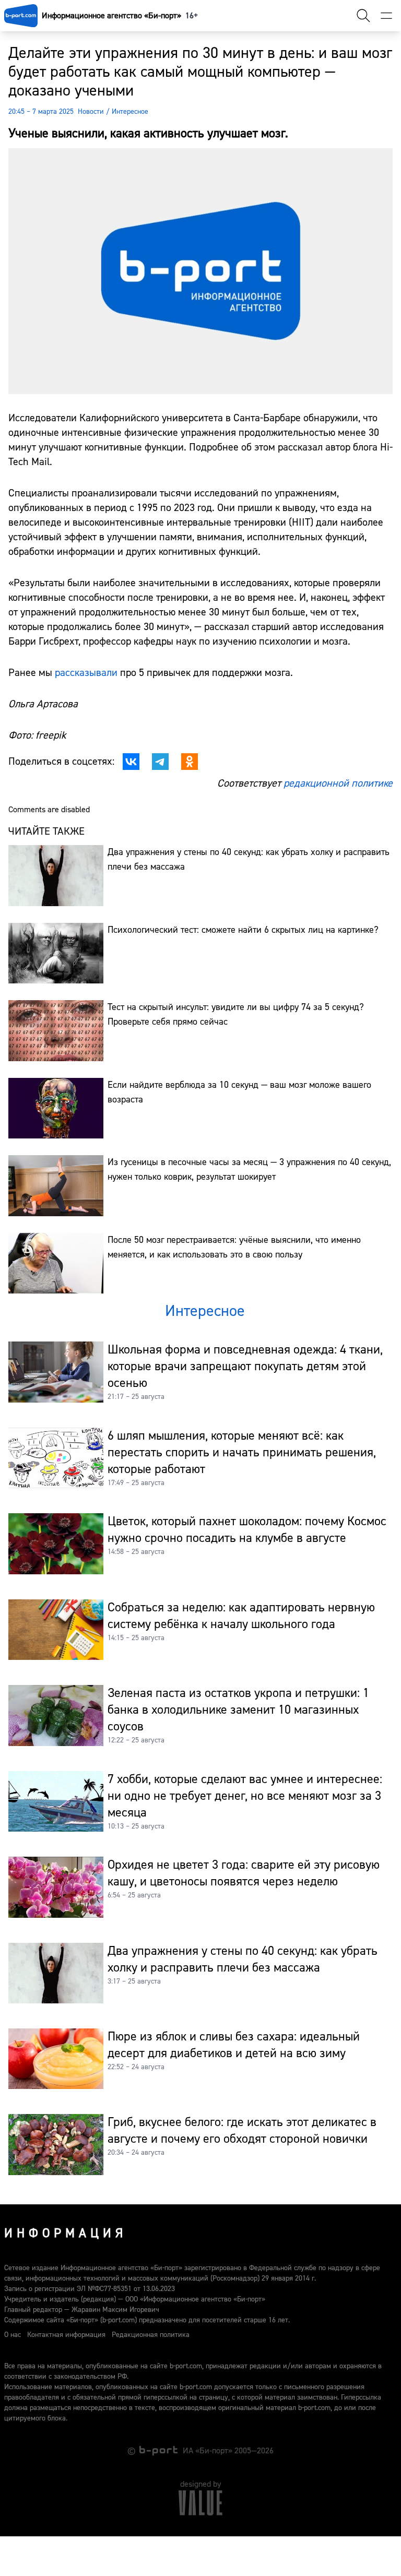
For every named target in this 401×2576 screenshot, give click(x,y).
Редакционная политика (151, 2335)
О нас (13, 2335)
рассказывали (86, 673)
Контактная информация (66, 2335)
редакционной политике (338, 783)
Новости (91, 112)
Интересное (130, 112)
